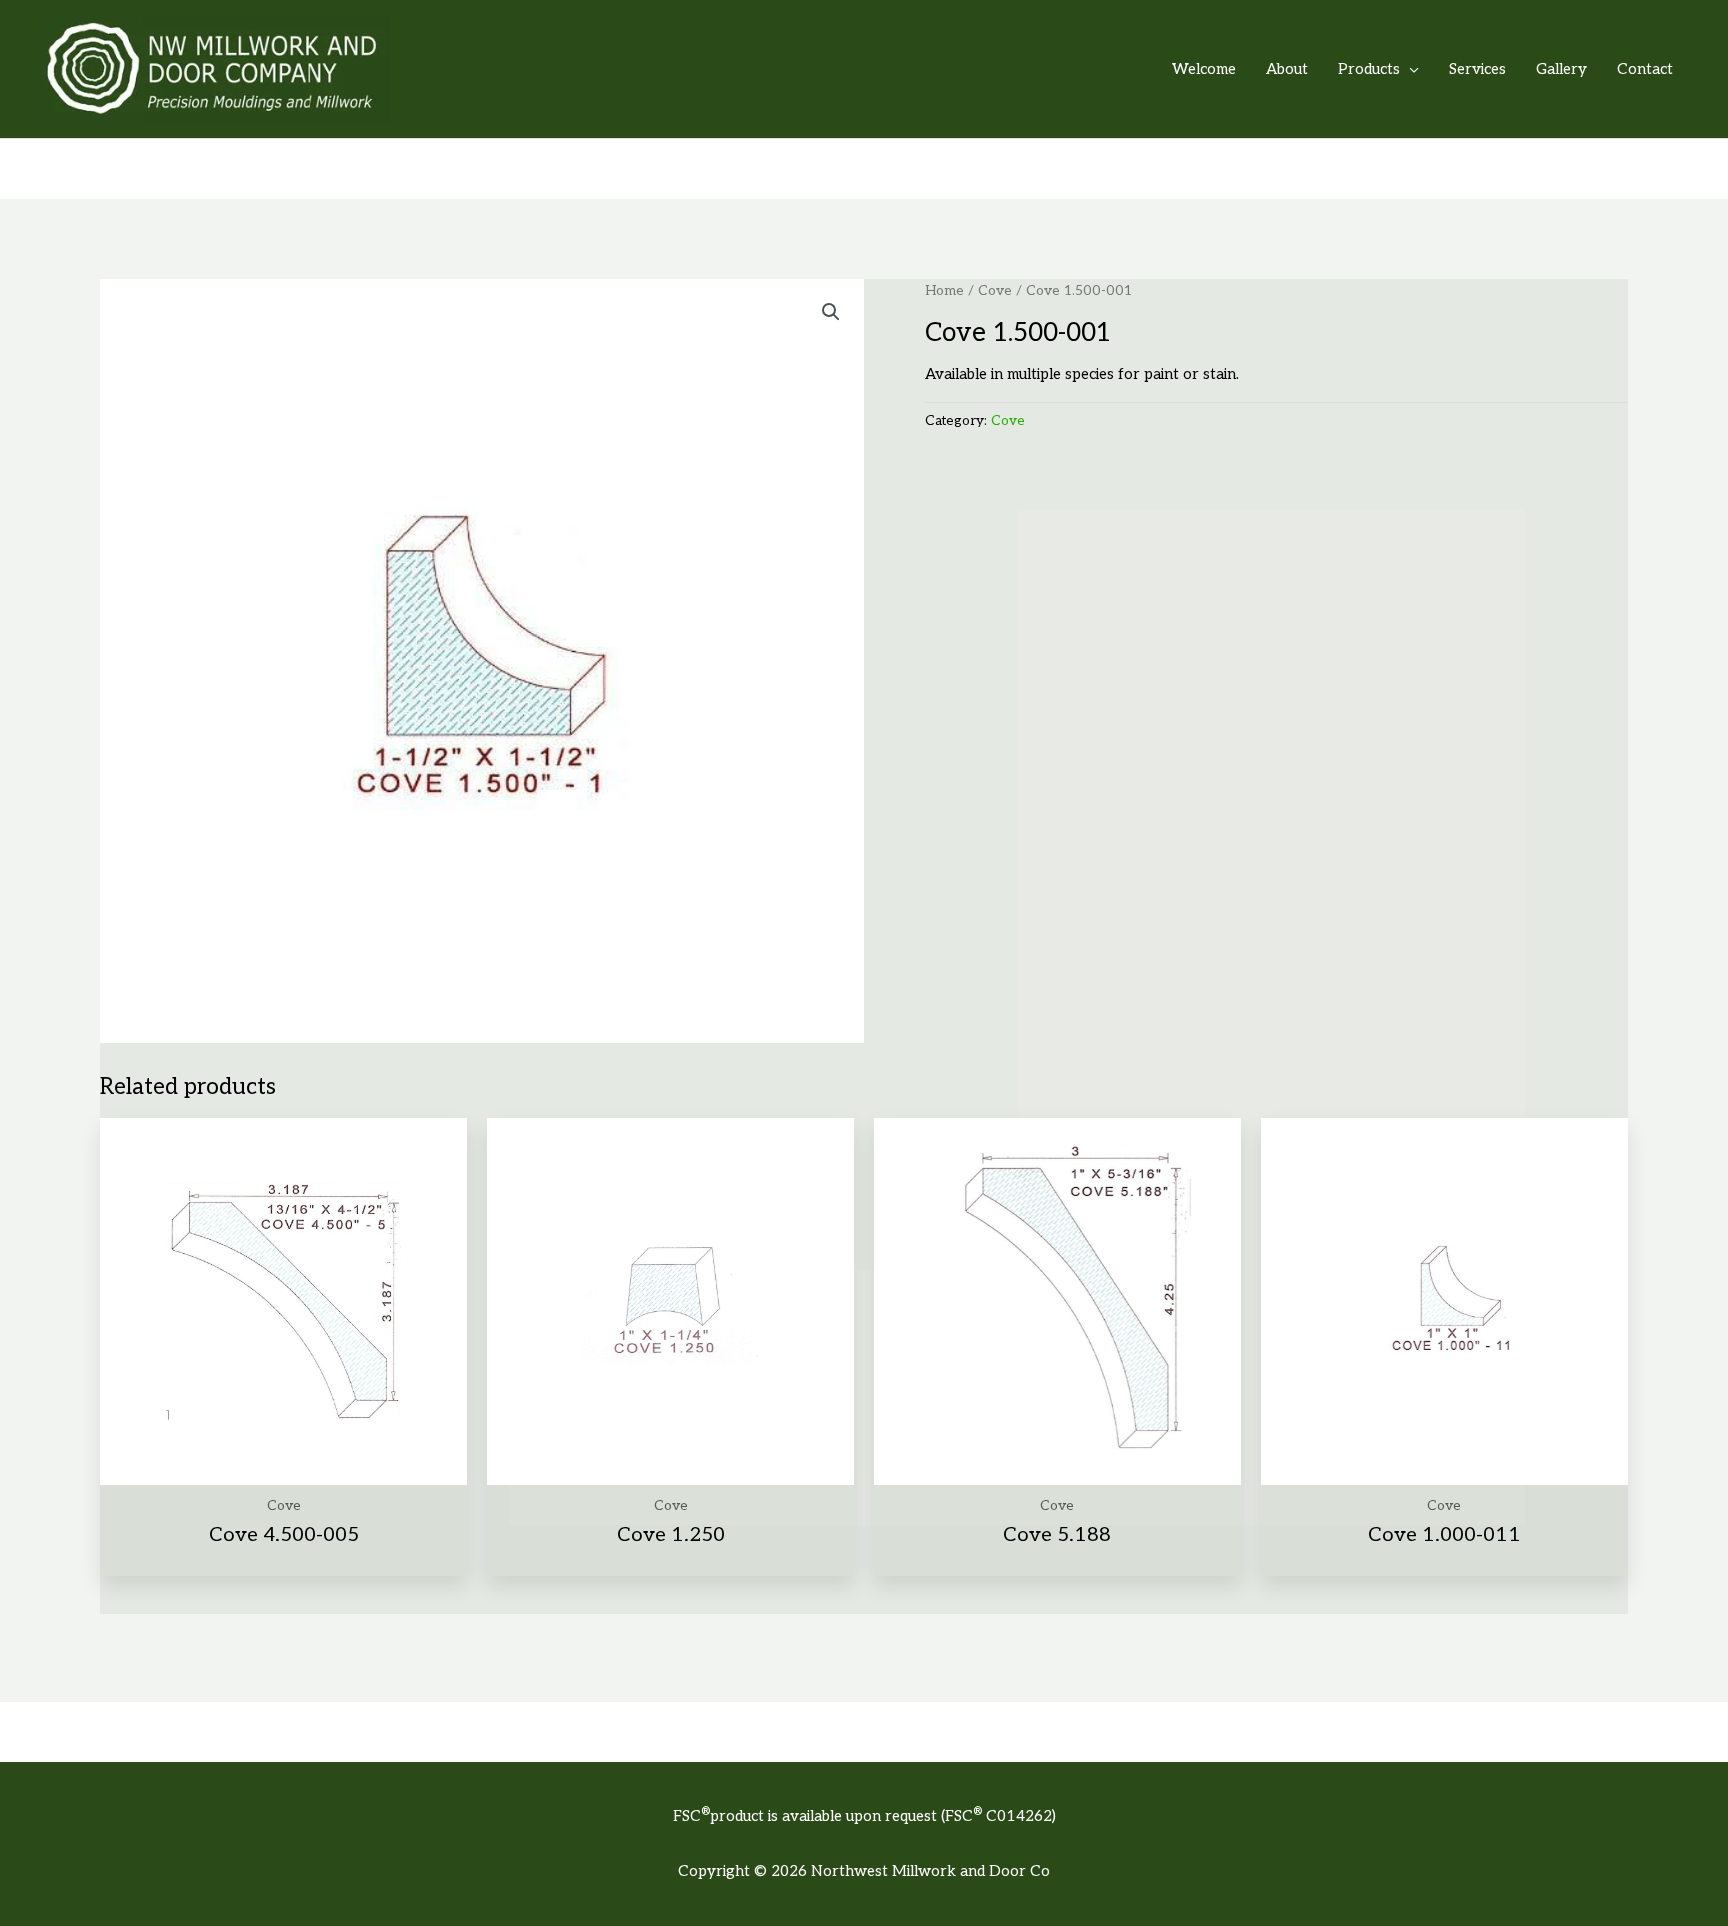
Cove (995, 291)
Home (944, 291)
